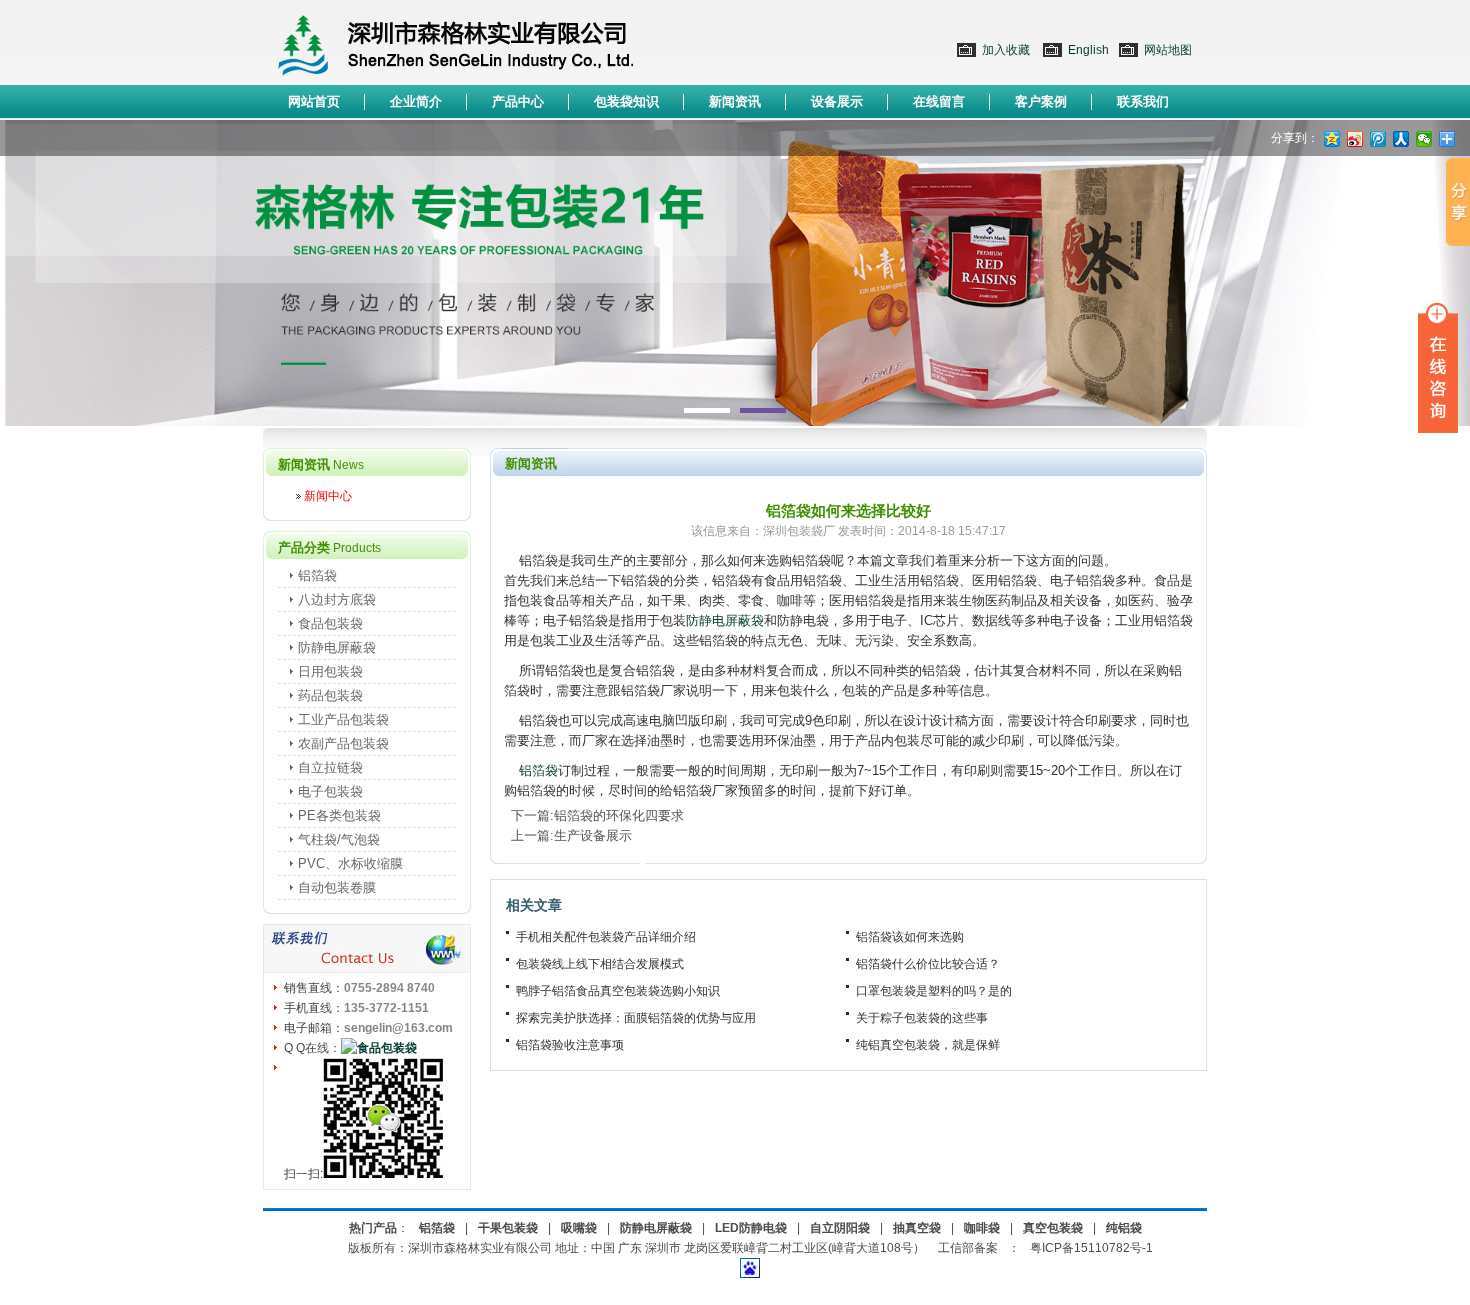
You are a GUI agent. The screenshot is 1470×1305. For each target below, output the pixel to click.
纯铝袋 (1124, 1228)
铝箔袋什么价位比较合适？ (928, 964)
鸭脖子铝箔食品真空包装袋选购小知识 (618, 991)
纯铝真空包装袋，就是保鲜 (928, 1045)
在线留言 (939, 101)
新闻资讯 (735, 101)
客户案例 (1041, 101)
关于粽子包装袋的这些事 (922, 1018)
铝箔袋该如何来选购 (910, 937)
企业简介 (416, 101)
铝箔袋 (538, 770)
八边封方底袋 (337, 599)
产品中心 (518, 101)
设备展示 (837, 101)
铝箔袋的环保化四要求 (619, 815)
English (1088, 50)
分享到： (1295, 138)
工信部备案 (968, 1248)
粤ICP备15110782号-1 (1091, 1248)
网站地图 (1168, 50)
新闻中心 (328, 496)
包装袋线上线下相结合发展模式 (600, 964)
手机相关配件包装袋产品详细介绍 (606, 937)
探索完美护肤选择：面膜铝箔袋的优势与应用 (636, 1018)
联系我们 (1143, 101)
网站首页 (314, 101)
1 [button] (707, 410)
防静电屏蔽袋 (725, 620)
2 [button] (763, 410)
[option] (735, 273)
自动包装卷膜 (337, 887)
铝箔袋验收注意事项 (570, 1045)
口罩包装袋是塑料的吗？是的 (934, 991)
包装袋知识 (626, 101)
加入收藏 (1006, 50)
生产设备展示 (593, 835)
